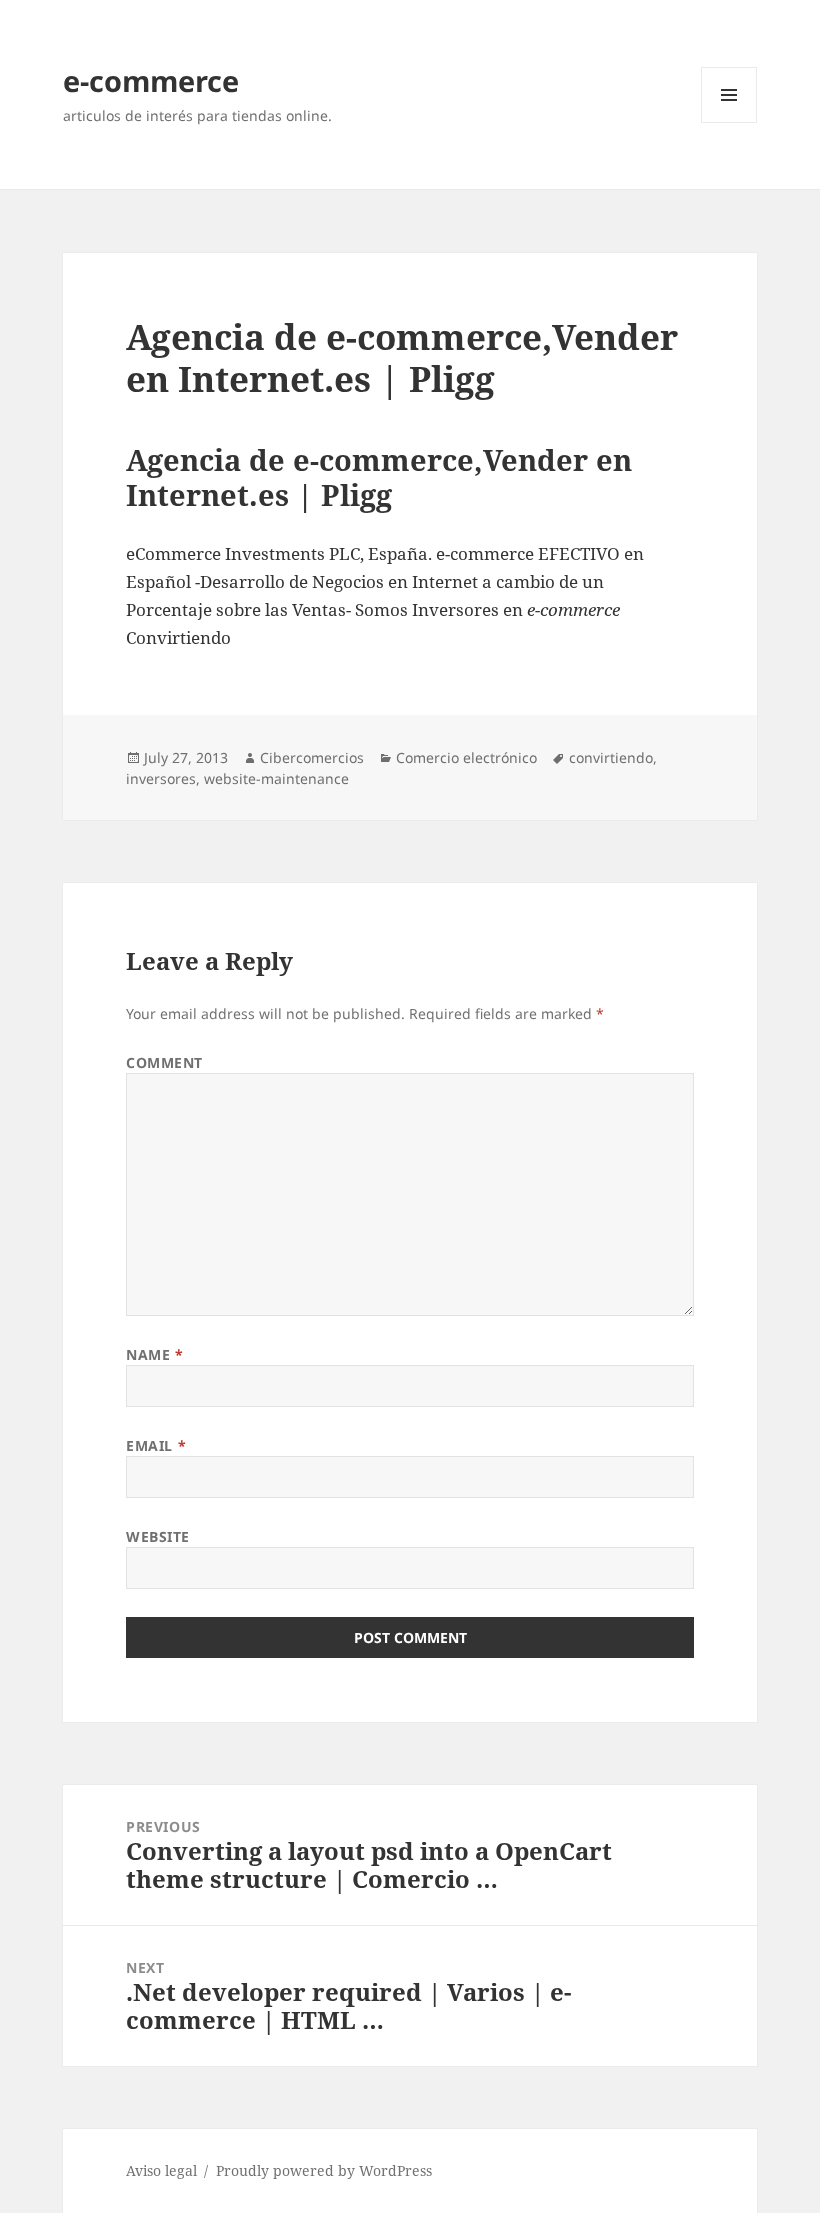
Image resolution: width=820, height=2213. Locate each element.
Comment (164, 1062)
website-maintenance (276, 778)
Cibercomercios (312, 757)
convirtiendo (611, 757)
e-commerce (151, 80)
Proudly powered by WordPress (324, 2170)
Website (158, 1536)
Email (156, 1445)
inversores (161, 778)
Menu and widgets (729, 122)
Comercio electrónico (466, 757)
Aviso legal (161, 2170)
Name (154, 1354)
